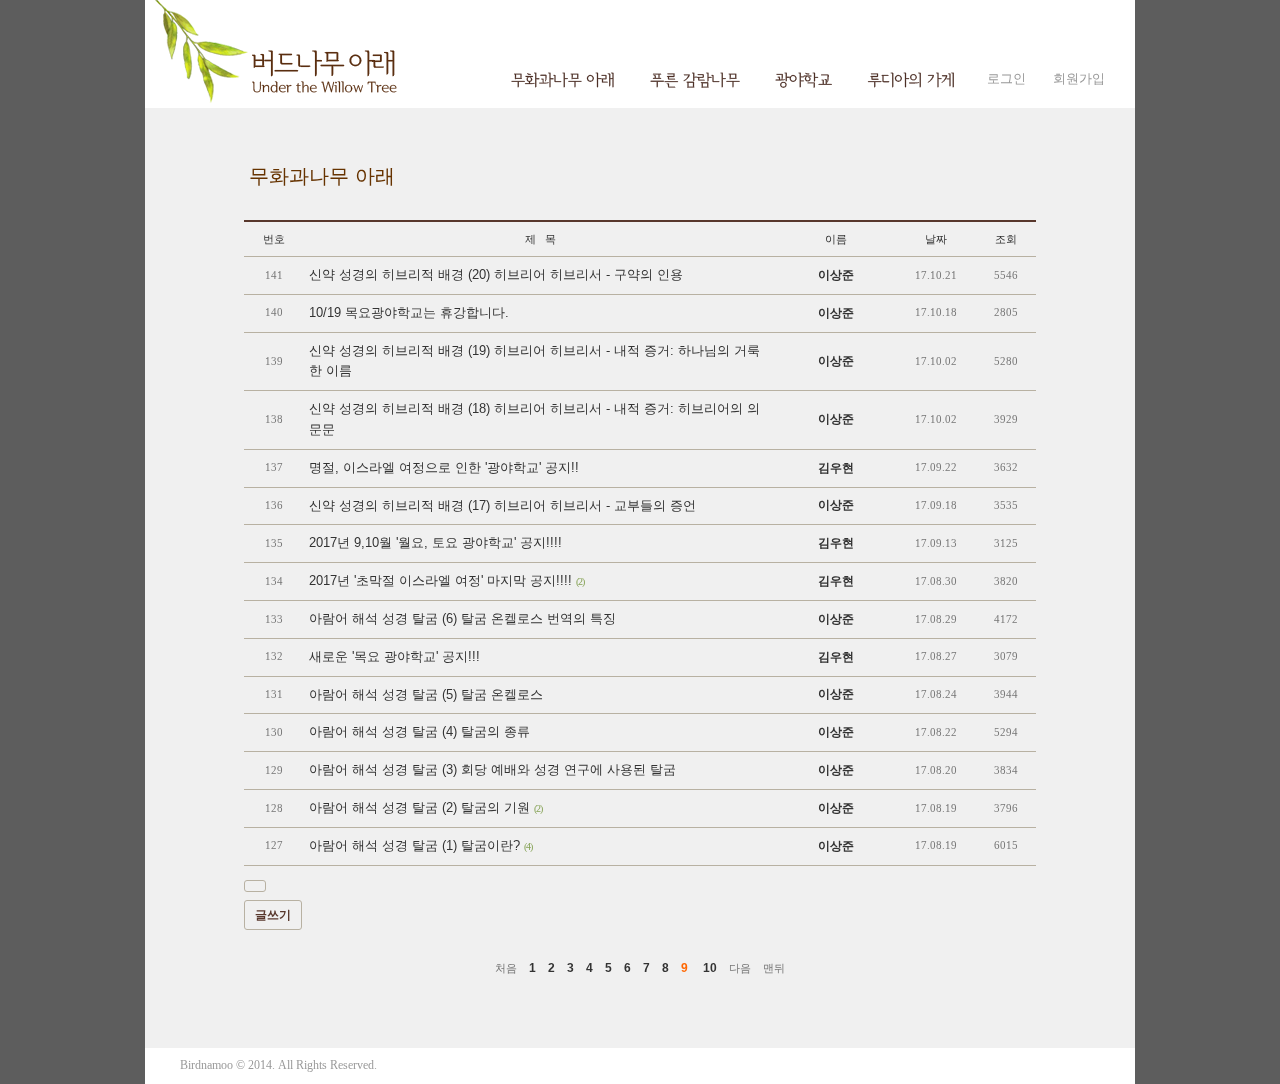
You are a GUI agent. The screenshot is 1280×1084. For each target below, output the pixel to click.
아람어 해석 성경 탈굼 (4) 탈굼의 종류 (419, 731)
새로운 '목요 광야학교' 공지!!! (394, 656)
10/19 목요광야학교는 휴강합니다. (409, 312)
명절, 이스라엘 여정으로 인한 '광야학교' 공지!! (444, 467)
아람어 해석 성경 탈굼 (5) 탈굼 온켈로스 (426, 694)
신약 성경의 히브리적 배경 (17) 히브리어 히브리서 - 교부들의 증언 (502, 505)
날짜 (936, 239)
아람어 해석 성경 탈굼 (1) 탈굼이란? (420, 845)
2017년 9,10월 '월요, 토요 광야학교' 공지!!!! (435, 542)
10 (710, 968)
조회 (1006, 239)
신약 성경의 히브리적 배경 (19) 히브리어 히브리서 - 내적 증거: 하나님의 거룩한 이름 (534, 361)
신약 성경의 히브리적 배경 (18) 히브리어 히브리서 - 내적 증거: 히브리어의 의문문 (534, 419)
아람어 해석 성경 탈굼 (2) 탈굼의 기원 (425, 807)
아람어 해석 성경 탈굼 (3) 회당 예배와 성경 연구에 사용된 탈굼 (492, 769)
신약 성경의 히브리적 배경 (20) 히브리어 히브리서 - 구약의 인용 (496, 274)
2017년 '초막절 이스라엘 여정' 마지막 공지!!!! (446, 580)
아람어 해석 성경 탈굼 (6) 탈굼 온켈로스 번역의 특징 (462, 618)
